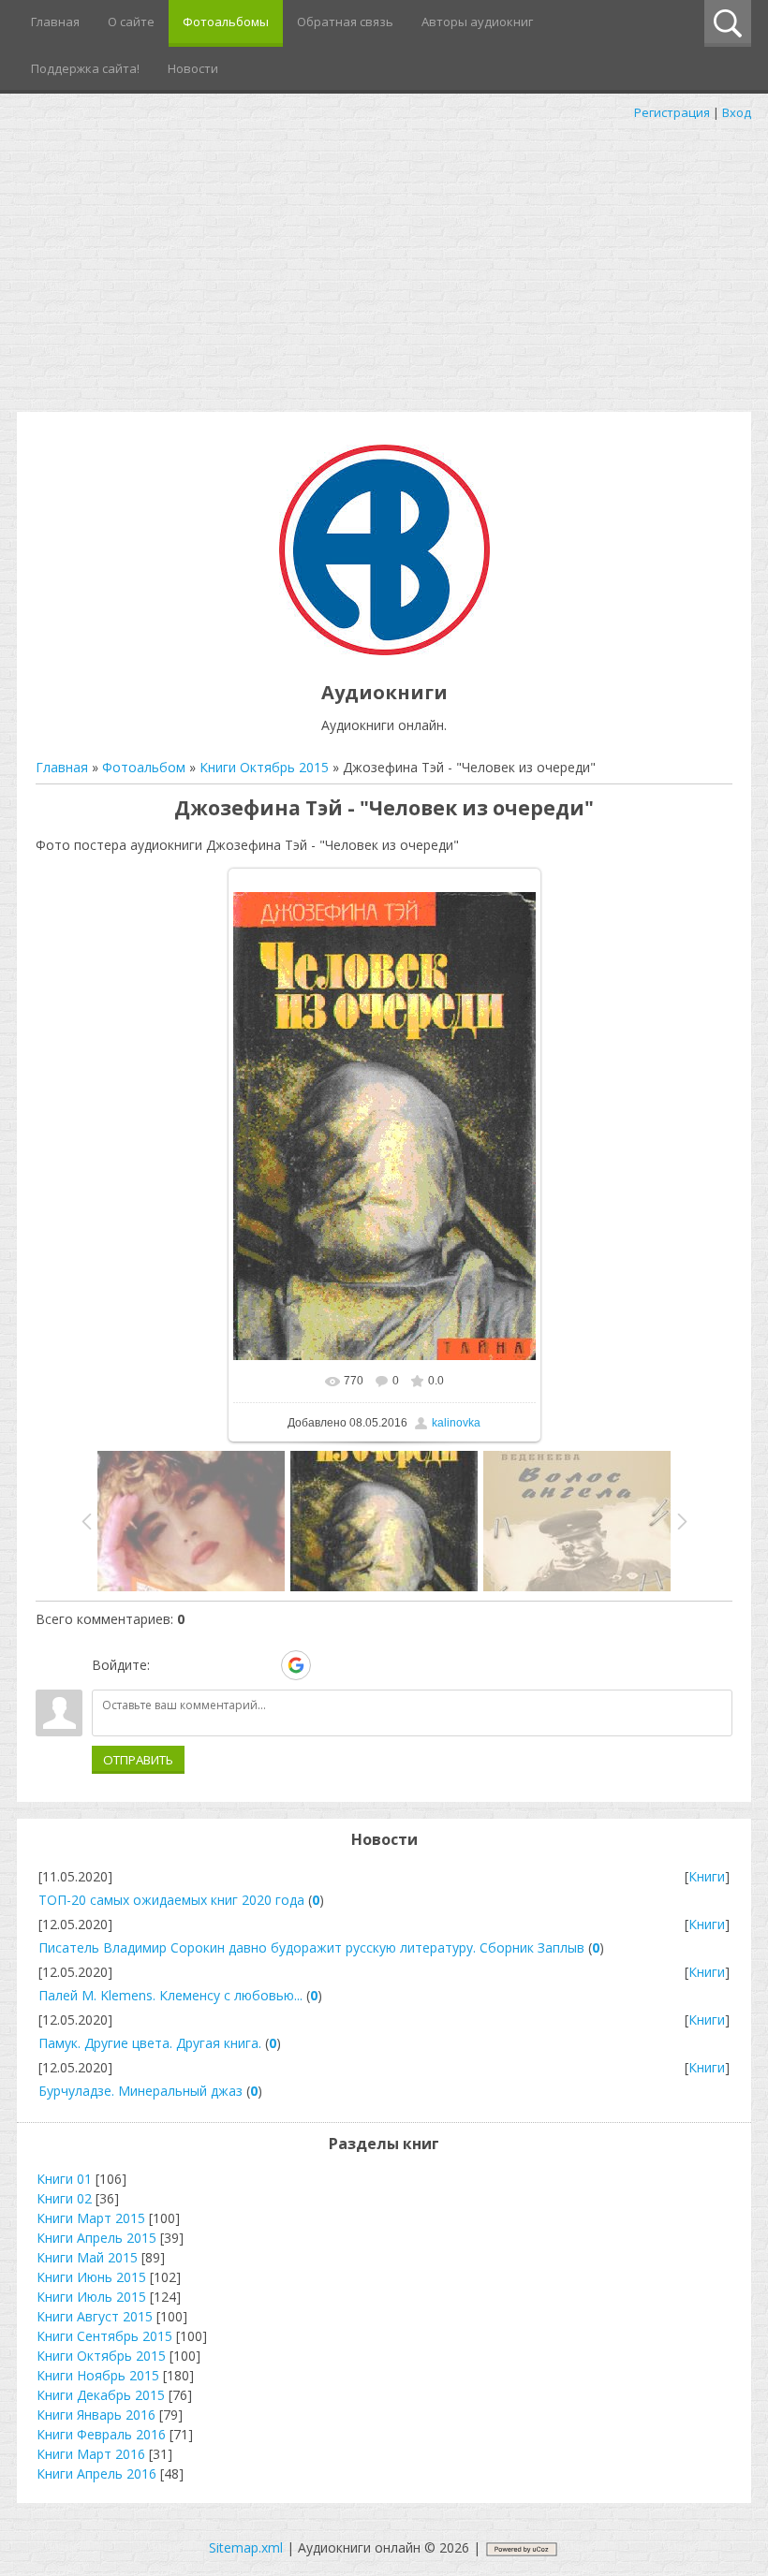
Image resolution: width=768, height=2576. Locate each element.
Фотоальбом (144, 767)
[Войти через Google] (296, 1665)
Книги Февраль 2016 (101, 2434)
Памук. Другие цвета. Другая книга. (150, 2043)
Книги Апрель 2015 (96, 2238)
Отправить (138, 1760)
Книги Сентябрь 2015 (104, 2336)
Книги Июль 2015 (91, 2297)
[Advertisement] (384, 262)
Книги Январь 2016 (96, 2415)
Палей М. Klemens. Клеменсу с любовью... (170, 1995)
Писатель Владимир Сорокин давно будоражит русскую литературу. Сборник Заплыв (311, 1947)
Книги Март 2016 (91, 2454)
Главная (62, 767)
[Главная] (384, 650)
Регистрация (672, 112)
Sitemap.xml (246, 2547)
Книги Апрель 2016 (96, 2474)
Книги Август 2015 (95, 2316)
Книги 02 (64, 2198)
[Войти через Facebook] (231, 1665)
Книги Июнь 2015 (91, 2277)
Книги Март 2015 (91, 2218)
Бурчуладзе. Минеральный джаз (140, 2091)
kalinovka (456, 1423)
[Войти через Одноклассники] (329, 1665)
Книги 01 (64, 2179)
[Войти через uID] (168, 1665)
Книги (707, 1876)
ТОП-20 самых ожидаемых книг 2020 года (171, 1900)
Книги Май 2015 (87, 2257)
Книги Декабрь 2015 (101, 2395)
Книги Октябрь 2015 (264, 767)
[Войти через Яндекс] (263, 1665)
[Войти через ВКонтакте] (199, 1665)
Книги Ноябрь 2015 (98, 2375)
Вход (737, 112)
